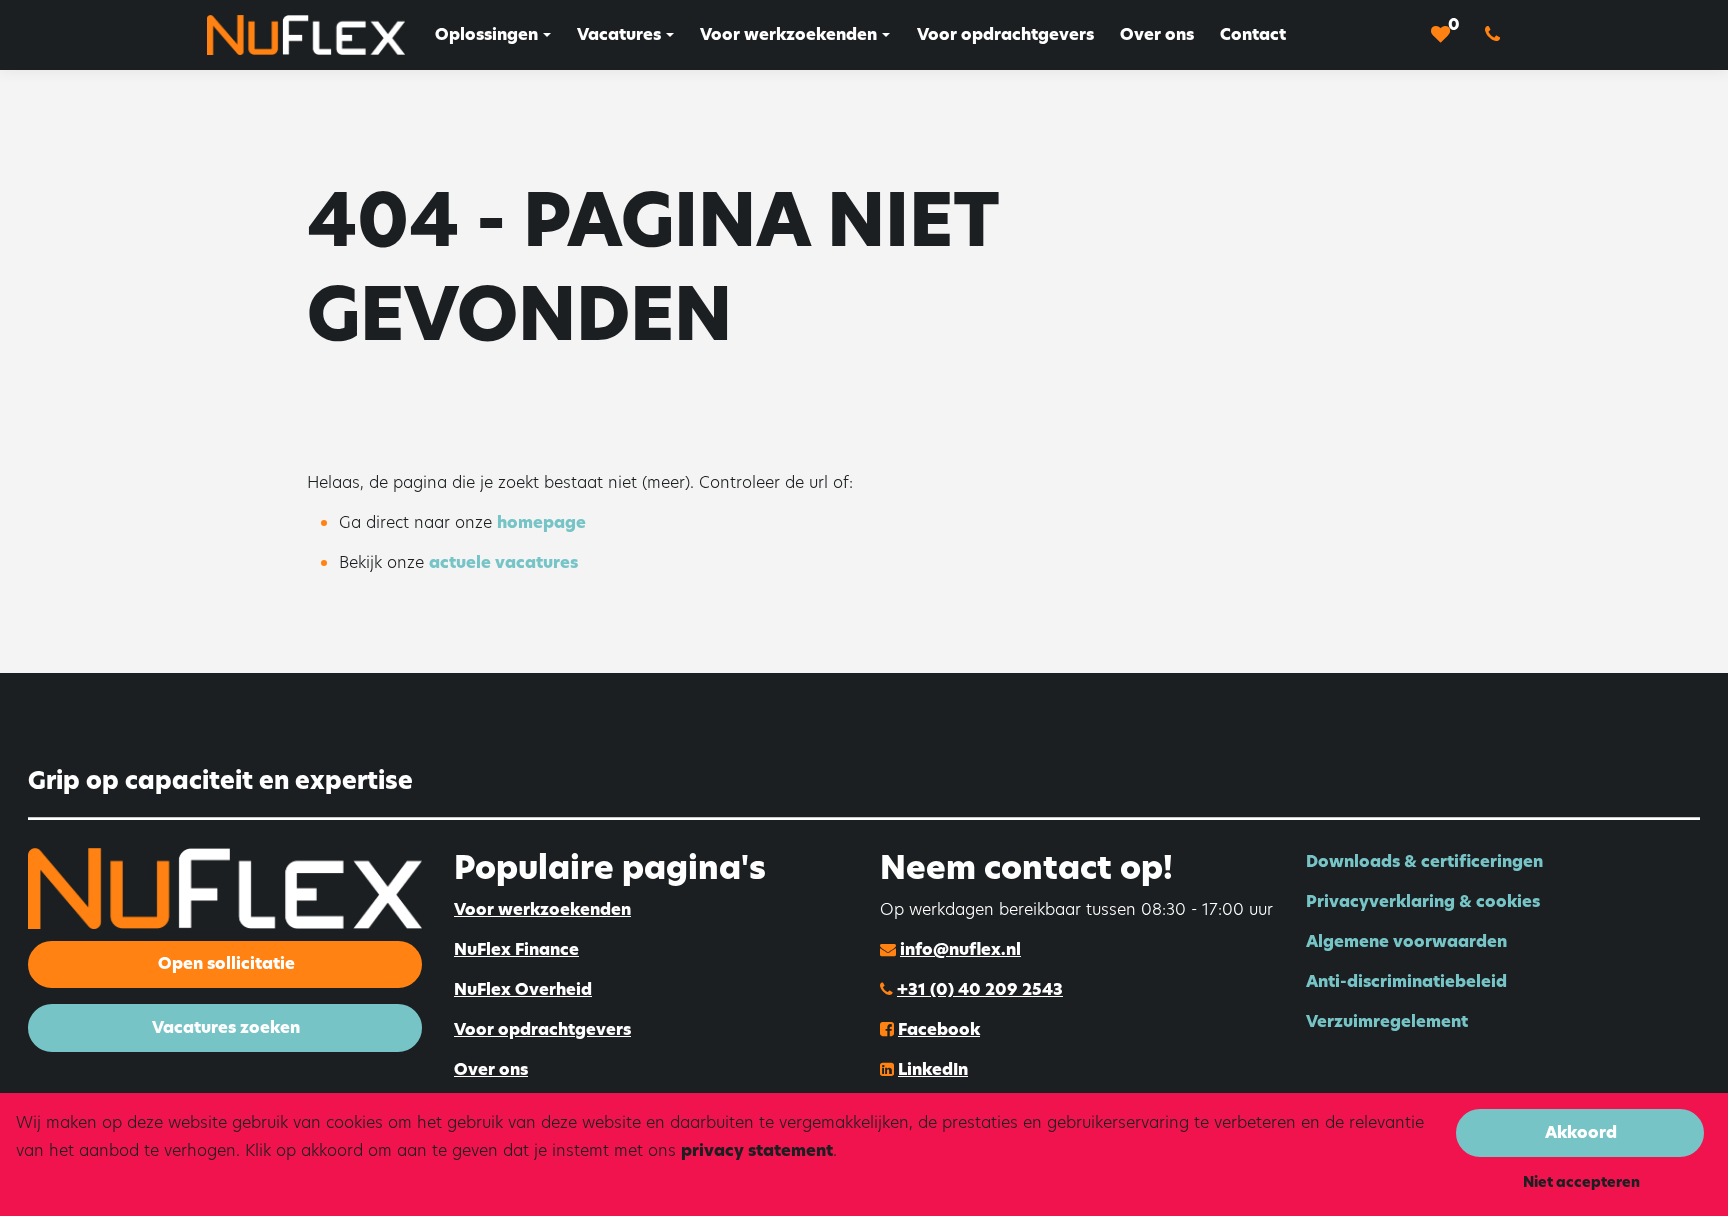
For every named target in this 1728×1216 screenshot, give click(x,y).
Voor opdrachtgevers (542, 1029)
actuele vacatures (503, 562)
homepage (541, 522)
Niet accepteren (1581, 1182)
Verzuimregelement (1387, 1021)
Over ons (491, 1069)
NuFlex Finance (516, 949)
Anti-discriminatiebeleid (1406, 981)
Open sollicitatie (226, 963)
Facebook (939, 1029)
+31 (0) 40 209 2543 (980, 989)
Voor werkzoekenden (542, 909)
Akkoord (1581, 1132)
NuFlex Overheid (523, 989)
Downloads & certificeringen (1424, 861)
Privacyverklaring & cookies (1423, 901)
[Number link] (1496, 35)
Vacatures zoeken (226, 1027)
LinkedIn (933, 1069)
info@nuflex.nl (960, 949)
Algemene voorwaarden (1406, 941)
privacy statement (757, 1150)
